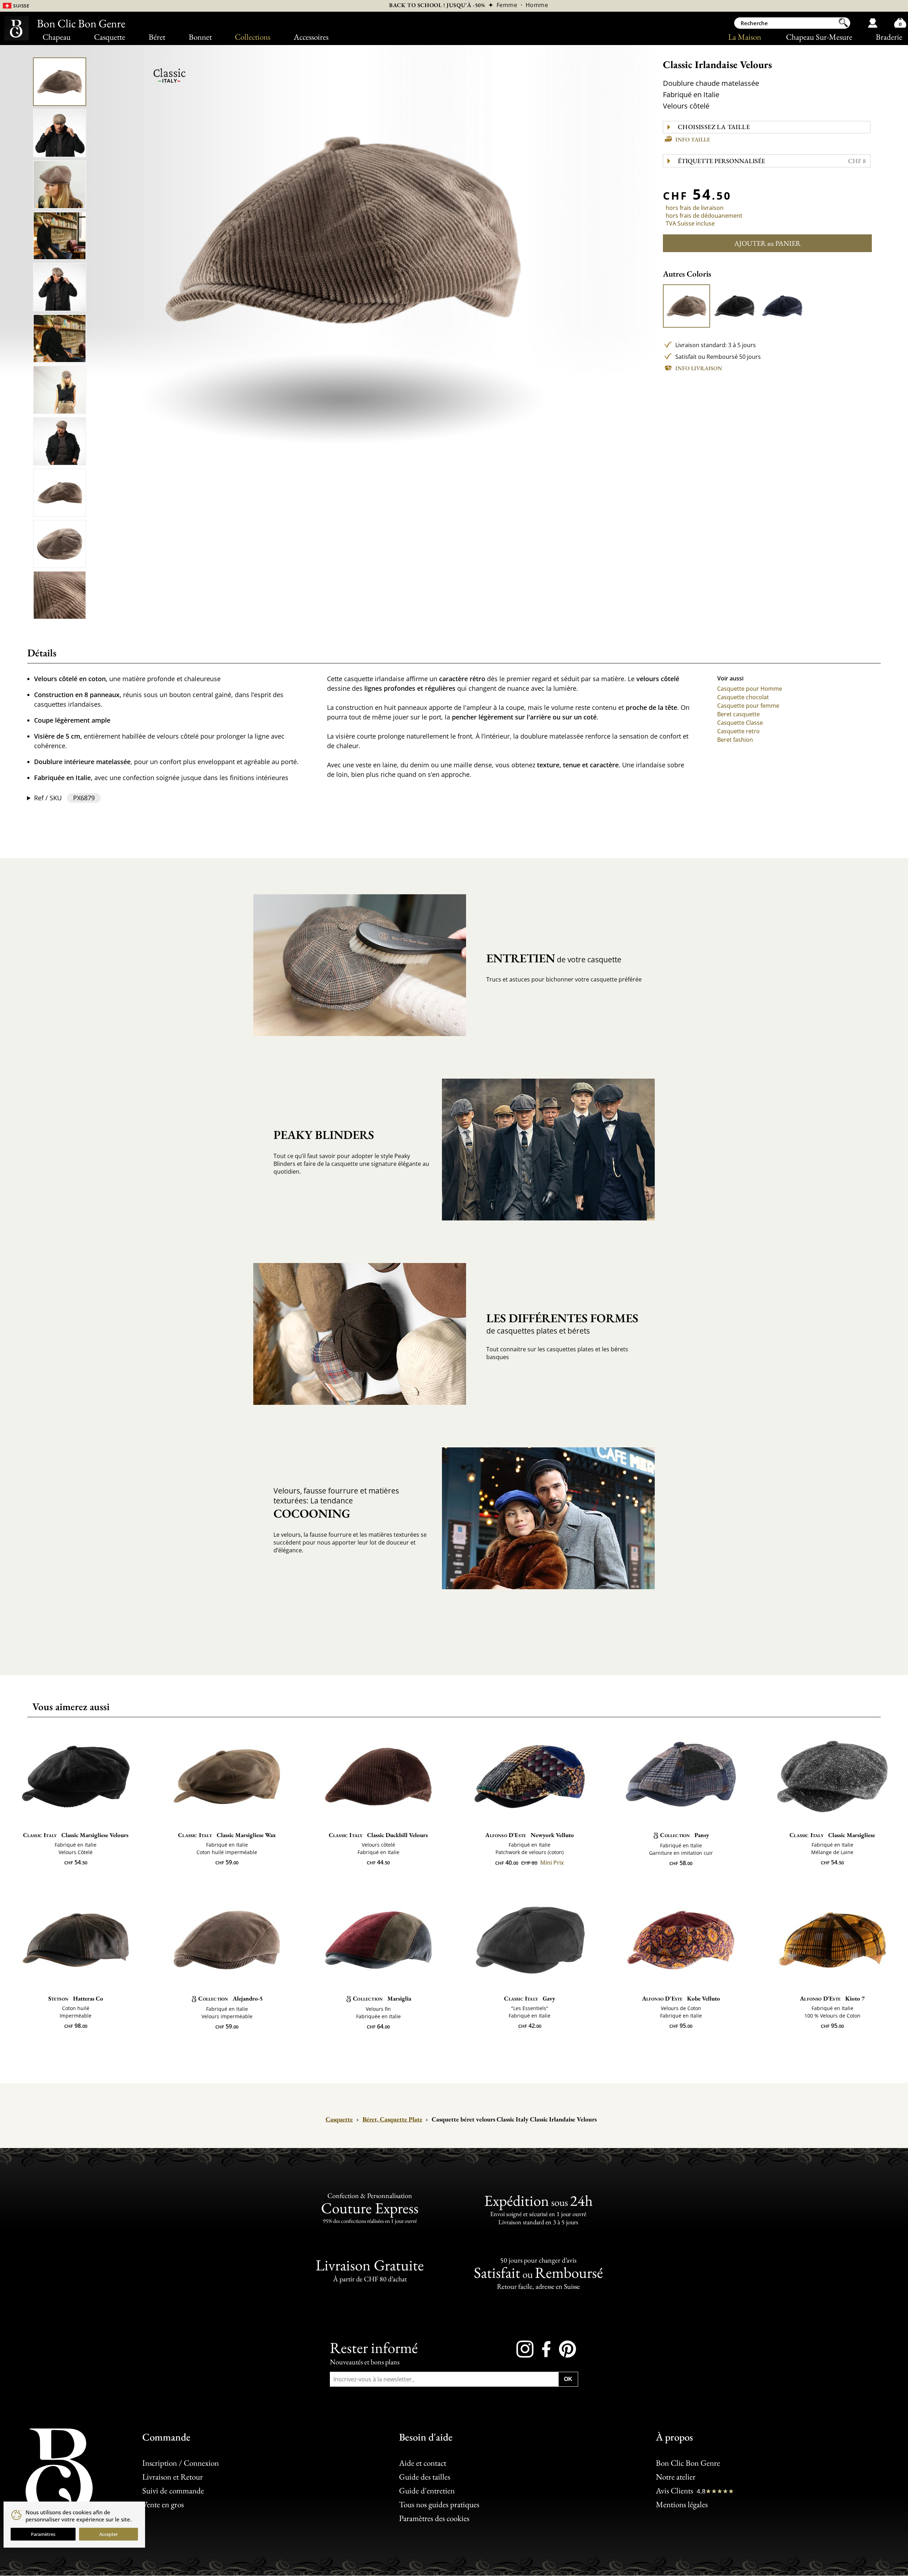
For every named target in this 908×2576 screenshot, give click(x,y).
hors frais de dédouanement (704, 216)
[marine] (782, 306)
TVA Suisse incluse (690, 223)
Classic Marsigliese (832, 1835)
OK (568, 2379)
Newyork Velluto (530, 1835)
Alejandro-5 (231, 1998)
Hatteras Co (76, 1998)
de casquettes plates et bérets (562, 1323)
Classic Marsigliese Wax (227, 1835)
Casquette (110, 37)
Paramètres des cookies (434, 2518)
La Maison (745, 37)
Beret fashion (735, 740)
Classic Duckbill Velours (378, 1835)
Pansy (685, 1835)
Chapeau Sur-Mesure (819, 37)
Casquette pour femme (748, 706)
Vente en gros (163, 2504)
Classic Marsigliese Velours (76, 1835)
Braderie (889, 37)
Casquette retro (738, 731)
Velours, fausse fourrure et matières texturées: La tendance (336, 1503)
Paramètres (43, 2534)
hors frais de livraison (695, 208)
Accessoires (311, 37)
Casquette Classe (740, 723)
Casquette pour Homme (750, 689)
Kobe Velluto (681, 1998)
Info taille (693, 140)
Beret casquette (738, 714)
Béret (157, 37)
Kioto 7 (832, 1998)
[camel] (687, 306)
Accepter (109, 2534)
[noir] (735, 306)
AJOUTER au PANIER (767, 243)
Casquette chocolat (743, 697)
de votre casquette (554, 958)
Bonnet (200, 37)
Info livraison (699, 368)
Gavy (530, 1998)
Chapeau (57, 37)
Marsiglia (382, 1998)
